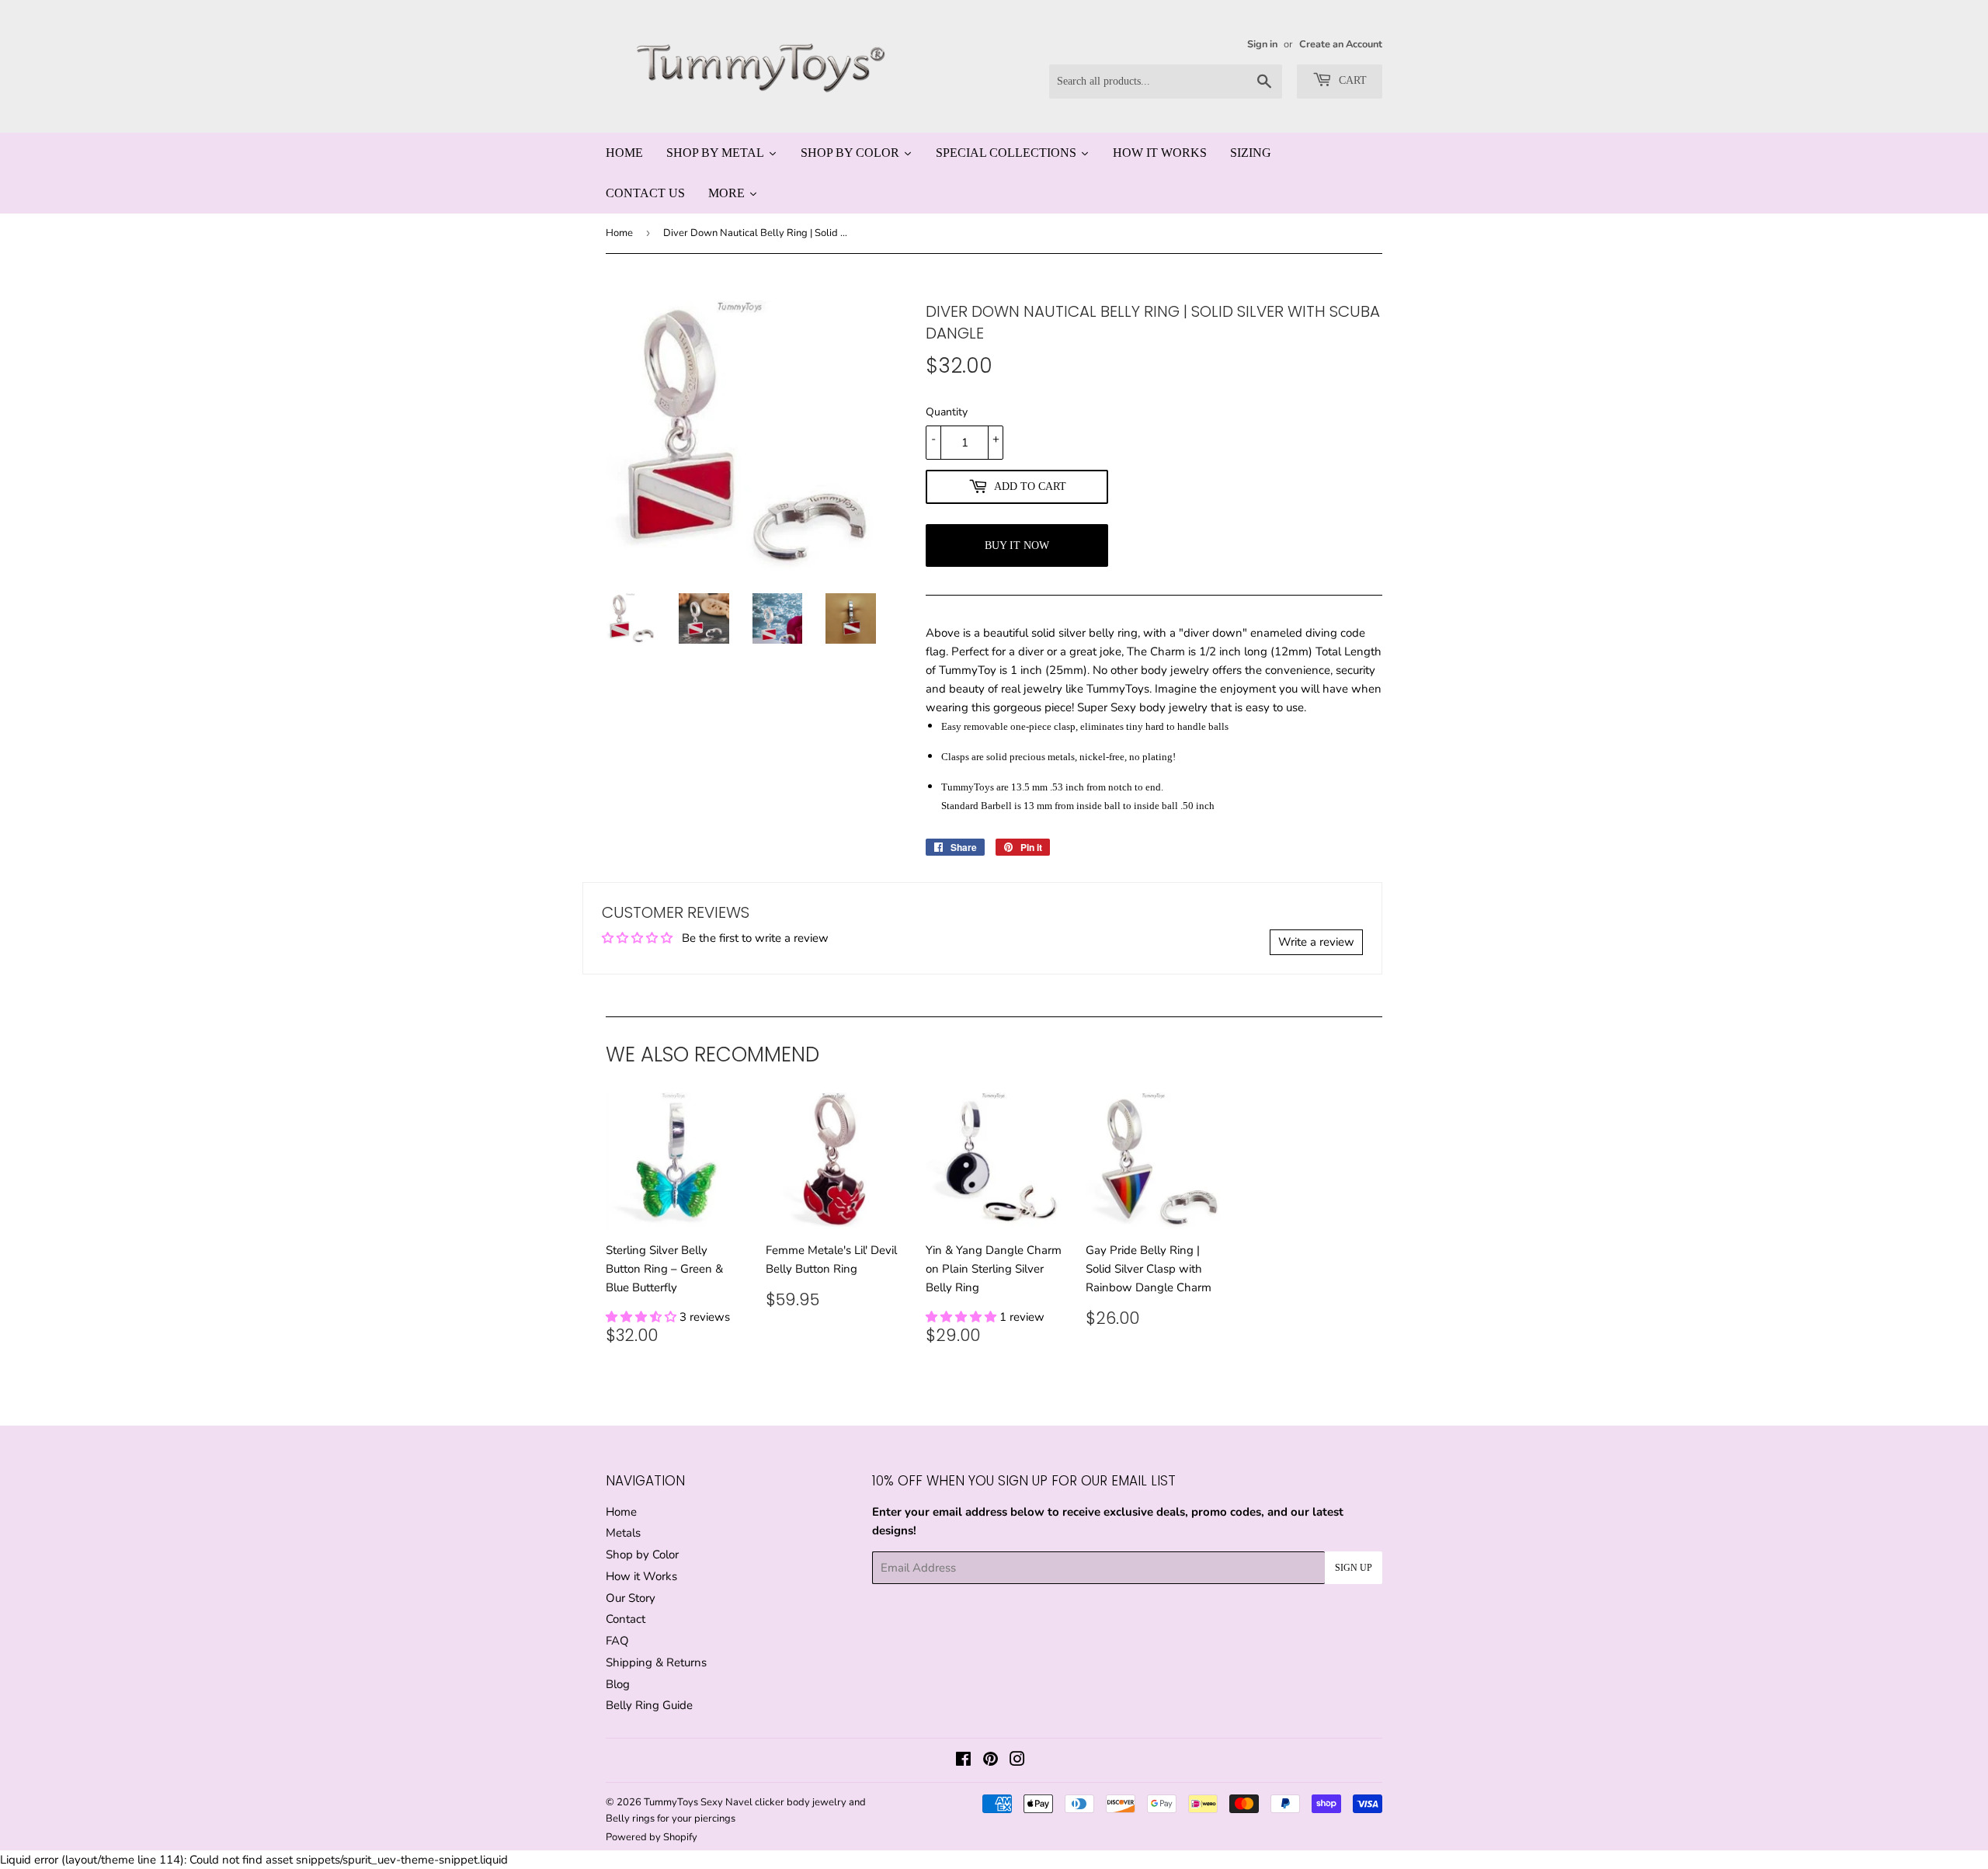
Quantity (947, 412)
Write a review (1316, 942)
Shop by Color (642, 1555)
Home (619, 233)
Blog (618, 1684)
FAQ (617, 1641)
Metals (623, 1533)
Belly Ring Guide (649, 1705)
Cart (1351, 80)
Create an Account (1341, 44)
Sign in (1262, 44)
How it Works (641, 1576)
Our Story (631, 1598)
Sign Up (1354, 1568)
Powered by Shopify (652, 1837)
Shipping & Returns (656, 1662)
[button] (643, 1317)
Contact (626, 1619)
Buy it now (1017, 545)
